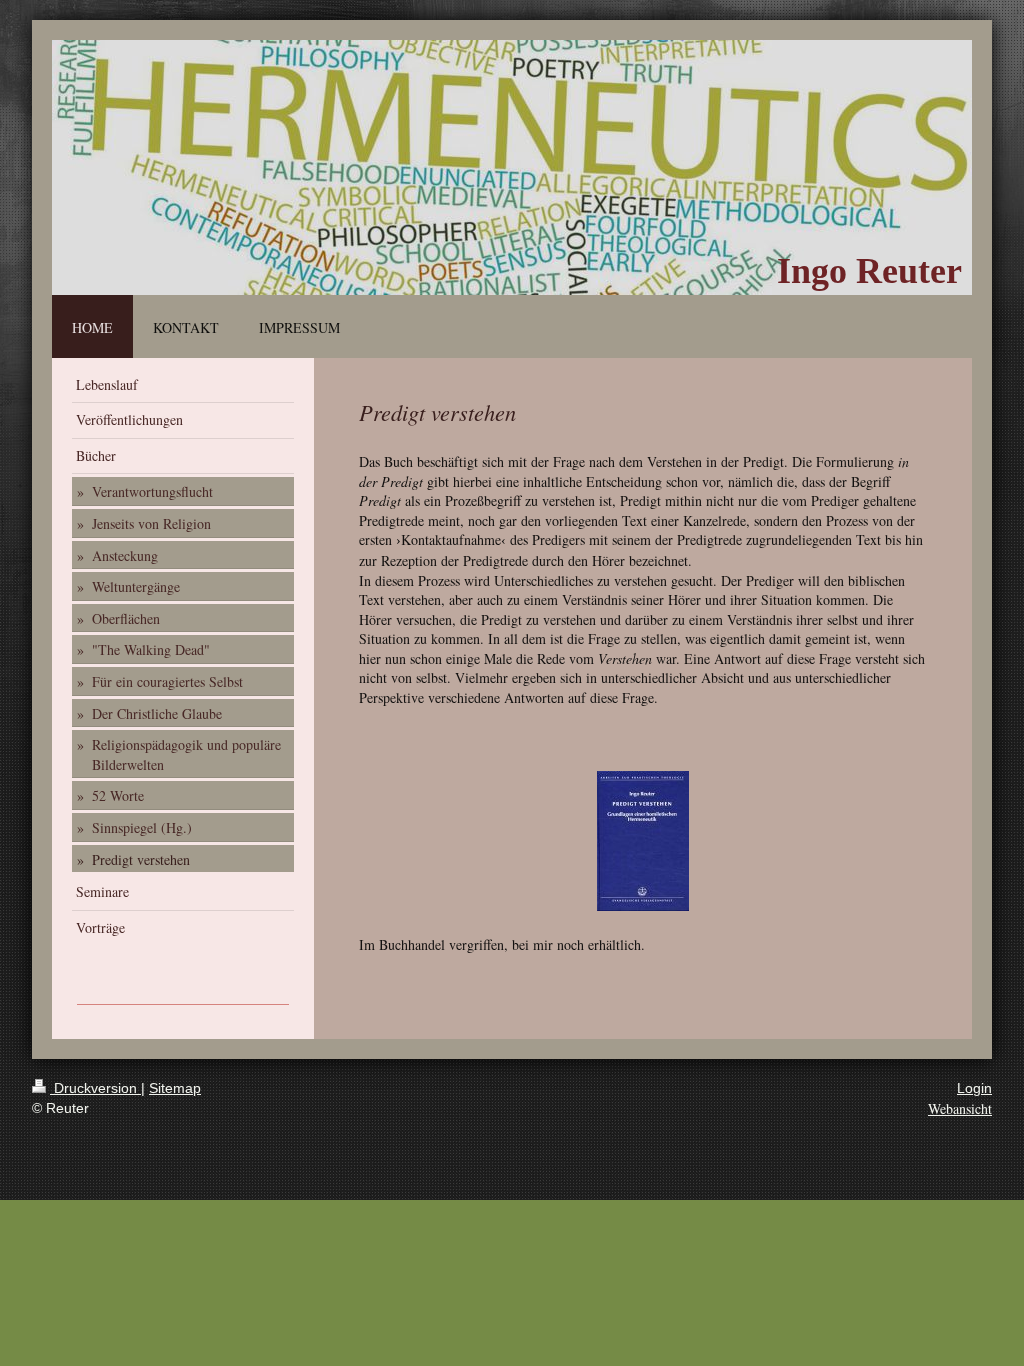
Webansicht (960, 1108)
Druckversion (95, 1088)
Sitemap (175, 1088)
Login (974, 1088)
